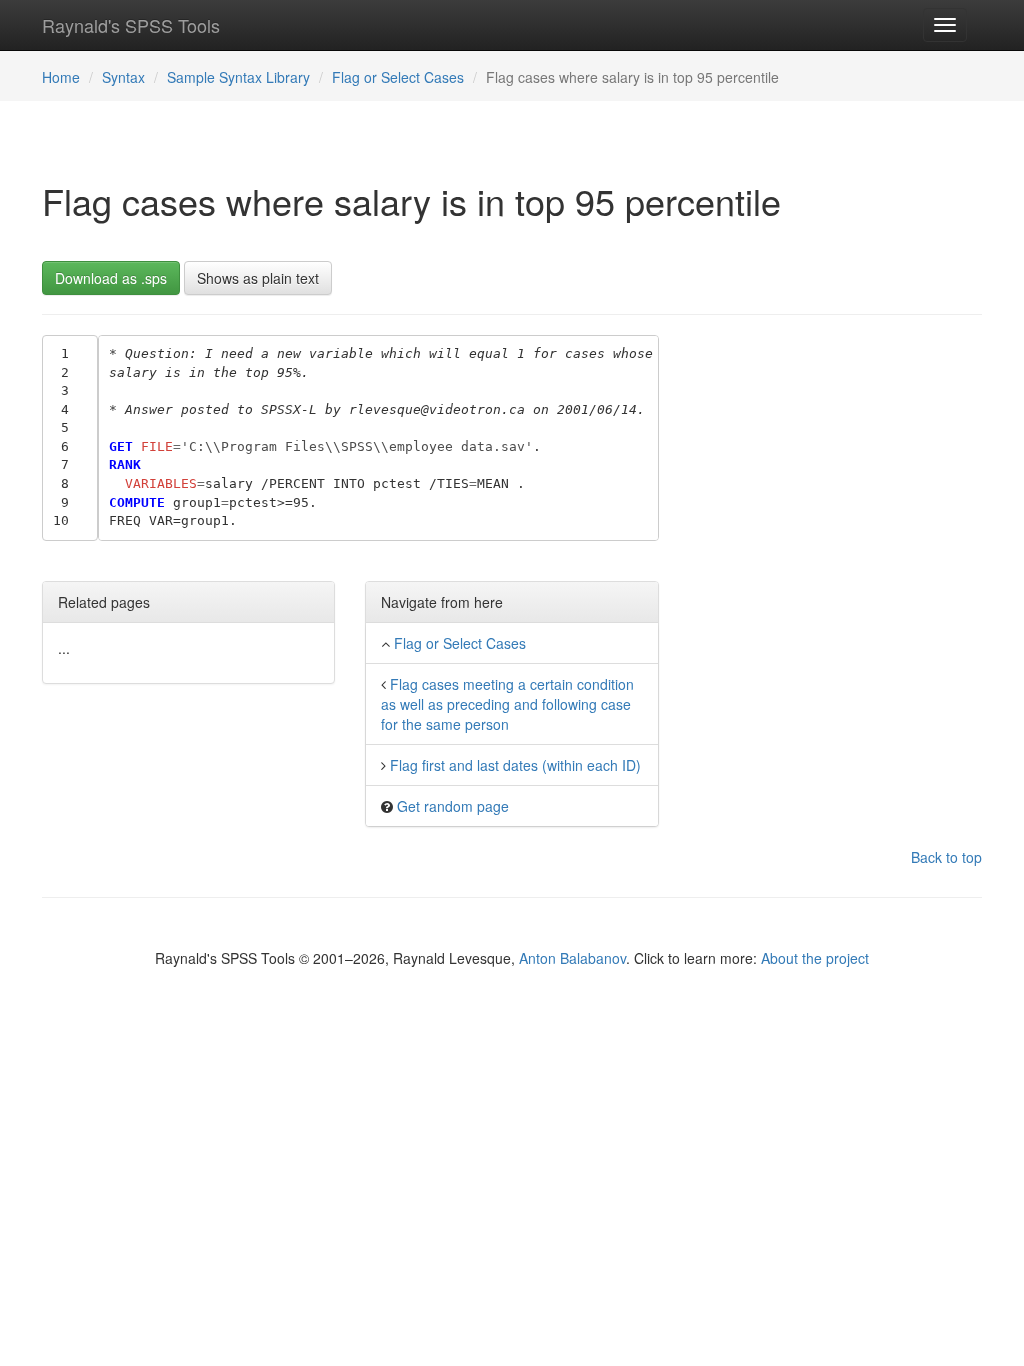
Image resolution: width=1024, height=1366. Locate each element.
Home (61, 77)
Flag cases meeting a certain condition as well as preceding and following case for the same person (507, 704)
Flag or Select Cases (398, 77)
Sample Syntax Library (238, 77)
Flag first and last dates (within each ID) (515, 765)
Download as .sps (111, 278)
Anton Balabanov (572, 958)
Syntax (123, 77)
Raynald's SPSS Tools (131, 25)
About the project (815, 958)
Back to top (946, 857)
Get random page (453, 806)
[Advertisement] (835, 460)
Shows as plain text (258, 278)
